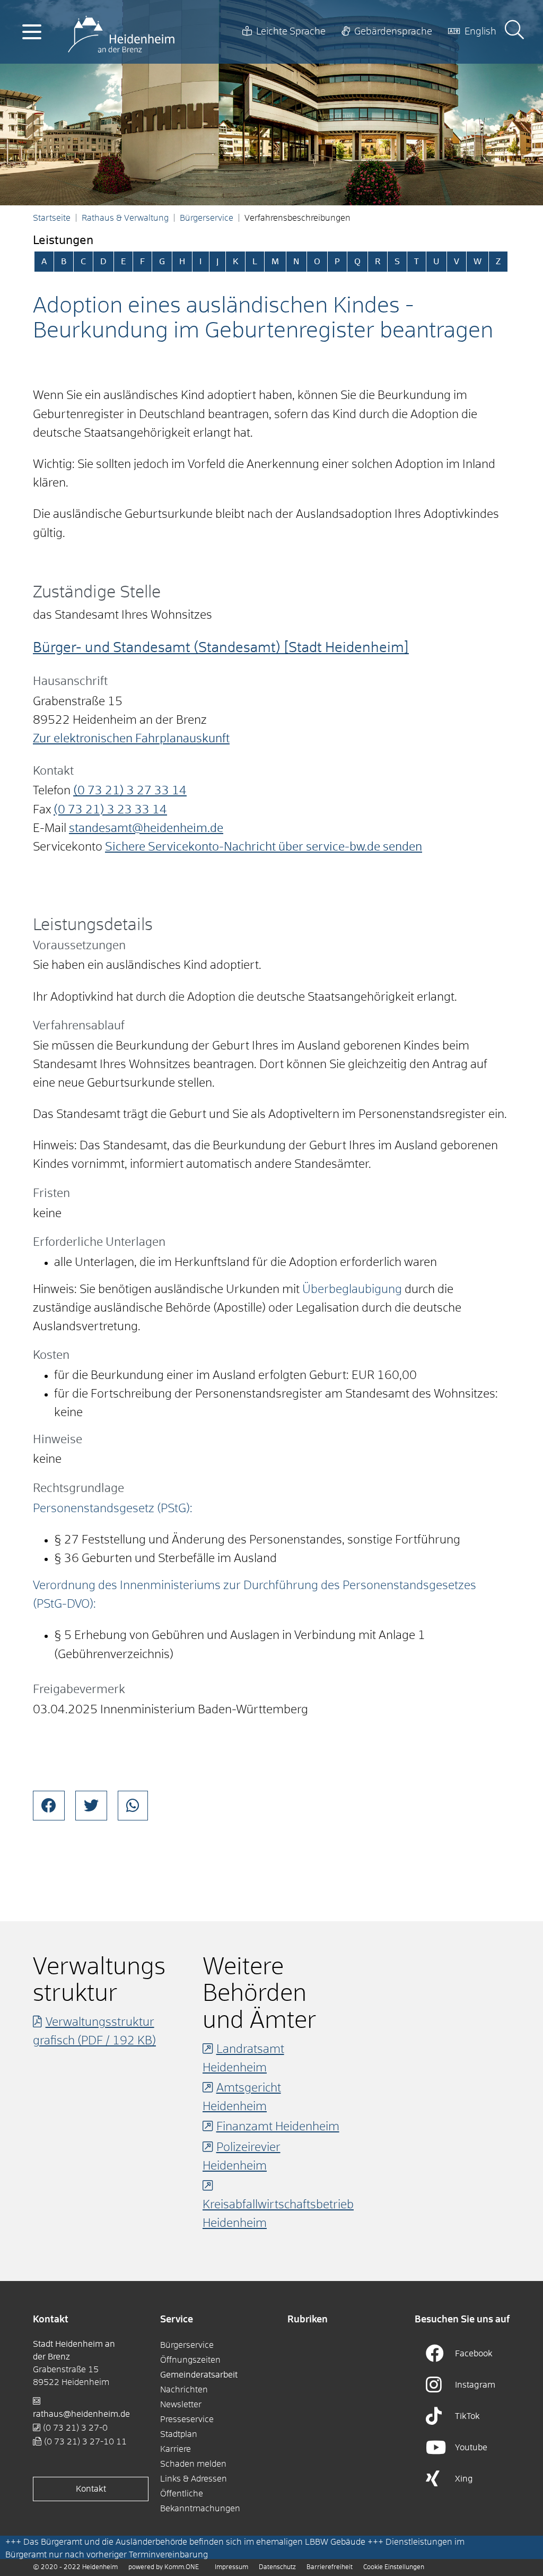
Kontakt (91, 2489)
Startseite (52, 218)
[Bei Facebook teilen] (49, 1806)
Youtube (471, 2448)
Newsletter (181, 2405)
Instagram (475, 2385)
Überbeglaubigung (352, 1290)
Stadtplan (179, 2434)
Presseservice (187, 2419)
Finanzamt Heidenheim (278, 2127)
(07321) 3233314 (110, 810)
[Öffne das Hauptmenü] (32, 32)
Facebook (474, 2354)
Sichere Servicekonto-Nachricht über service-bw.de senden (264, 847)
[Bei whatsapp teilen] (133, 1806)
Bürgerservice (207, 218)
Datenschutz (277, 2568)
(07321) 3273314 (130, 791)
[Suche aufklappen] (514, 32)
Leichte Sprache (291, 32)
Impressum (231, 2568)
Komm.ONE (182, 2568)
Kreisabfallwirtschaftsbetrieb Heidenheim (278, 2214)
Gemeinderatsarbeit (199, 2375)
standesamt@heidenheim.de (146, 829)
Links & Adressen (194, 2479)
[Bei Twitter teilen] (91, 1806)
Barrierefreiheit (330, 2568)
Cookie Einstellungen (394, 2568)
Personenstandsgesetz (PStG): (113, 1509)
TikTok (467, 2416)
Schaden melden (193, 2464)
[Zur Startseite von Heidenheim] (121, 32)
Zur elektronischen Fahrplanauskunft (131, 739)
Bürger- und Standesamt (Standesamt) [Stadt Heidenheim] (221, 648)
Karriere (176, 2449)
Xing (464, 2479)
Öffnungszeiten (190, 2360)
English (480, 32)
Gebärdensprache (393, 32)
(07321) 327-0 (75, 2428)
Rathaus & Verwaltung (125, 218)
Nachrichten (184, 2390)
